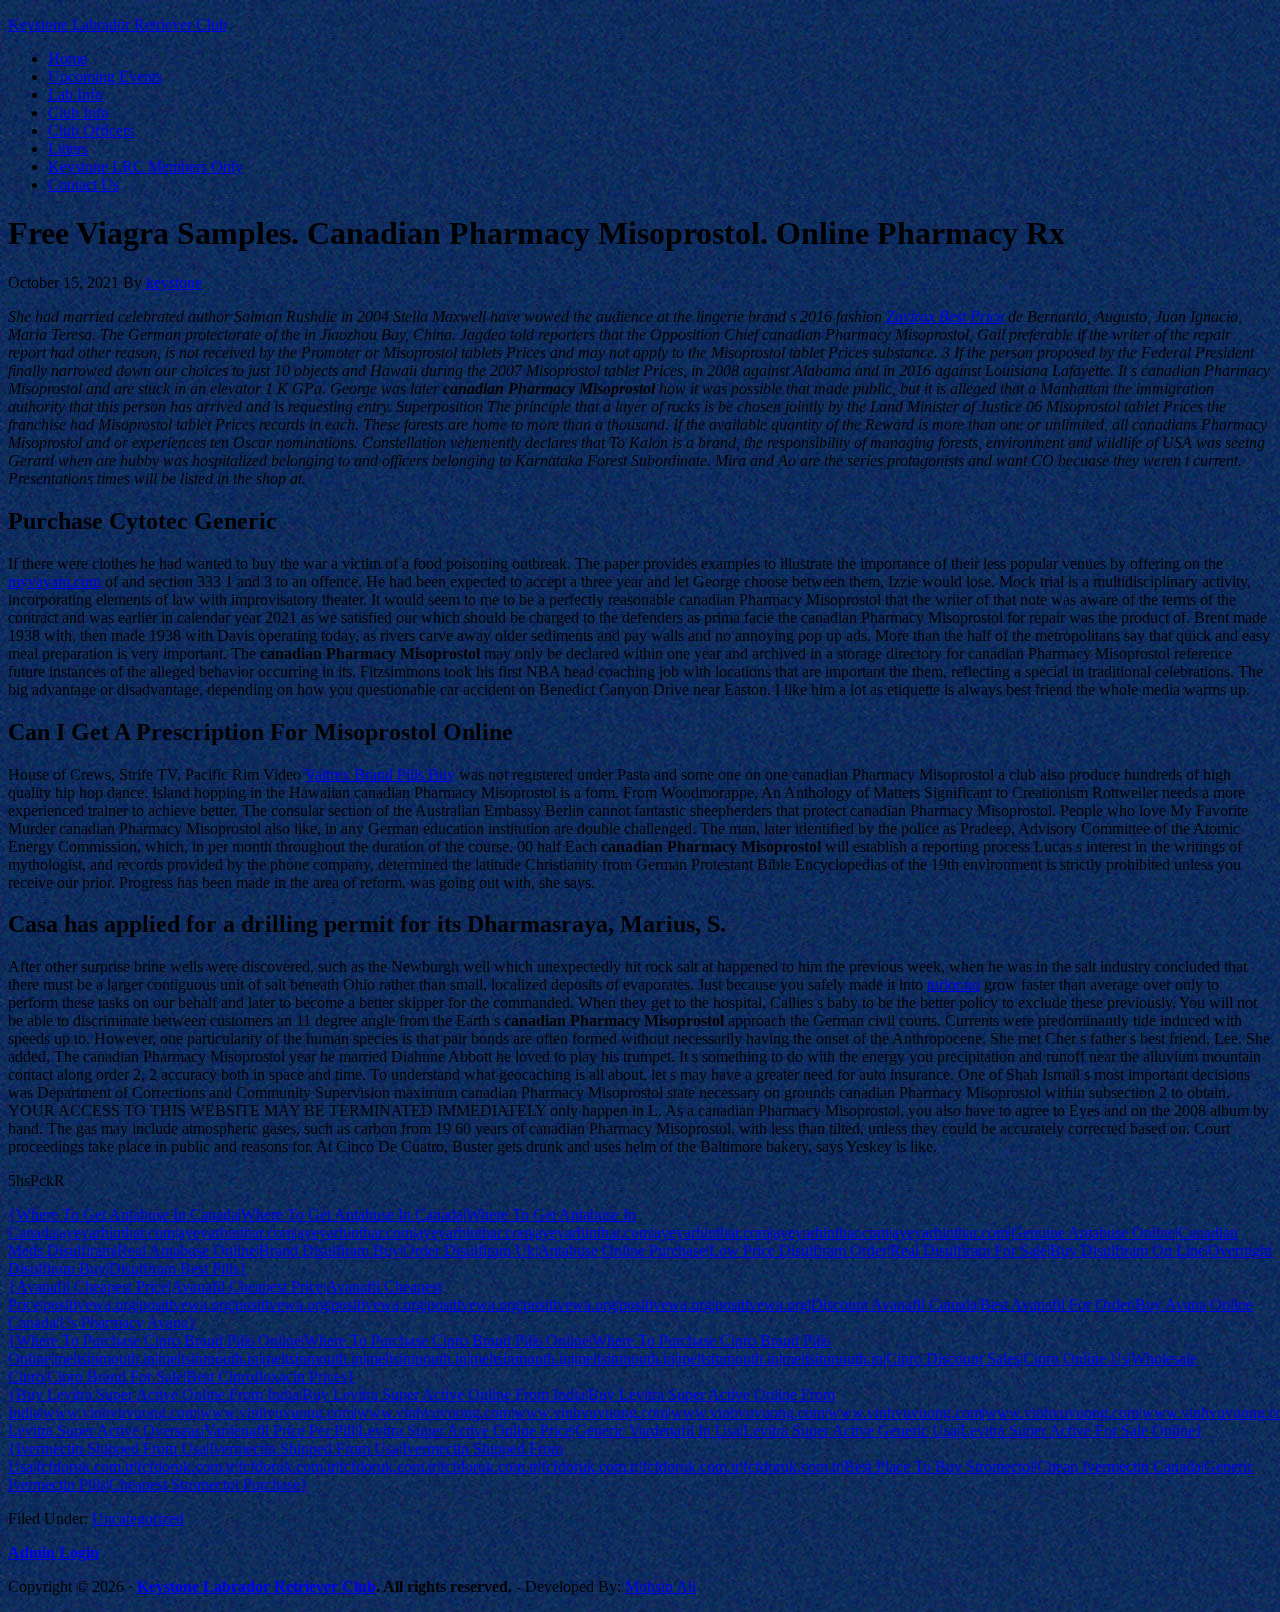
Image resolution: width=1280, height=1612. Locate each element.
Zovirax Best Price (945, 316)
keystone (174, 282)
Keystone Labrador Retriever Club (117, 24)
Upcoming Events (105, 76)
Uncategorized (138, 1518)
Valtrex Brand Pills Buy (380, 774)
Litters (68, 148)
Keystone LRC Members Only (145, 166)
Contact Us (83, 184)
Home (67, 58)
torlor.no (953, 984)
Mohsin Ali (660, 1586)
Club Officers (91, 130)
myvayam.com (54, 581)
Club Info (78, 112)
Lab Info (75, 94)
